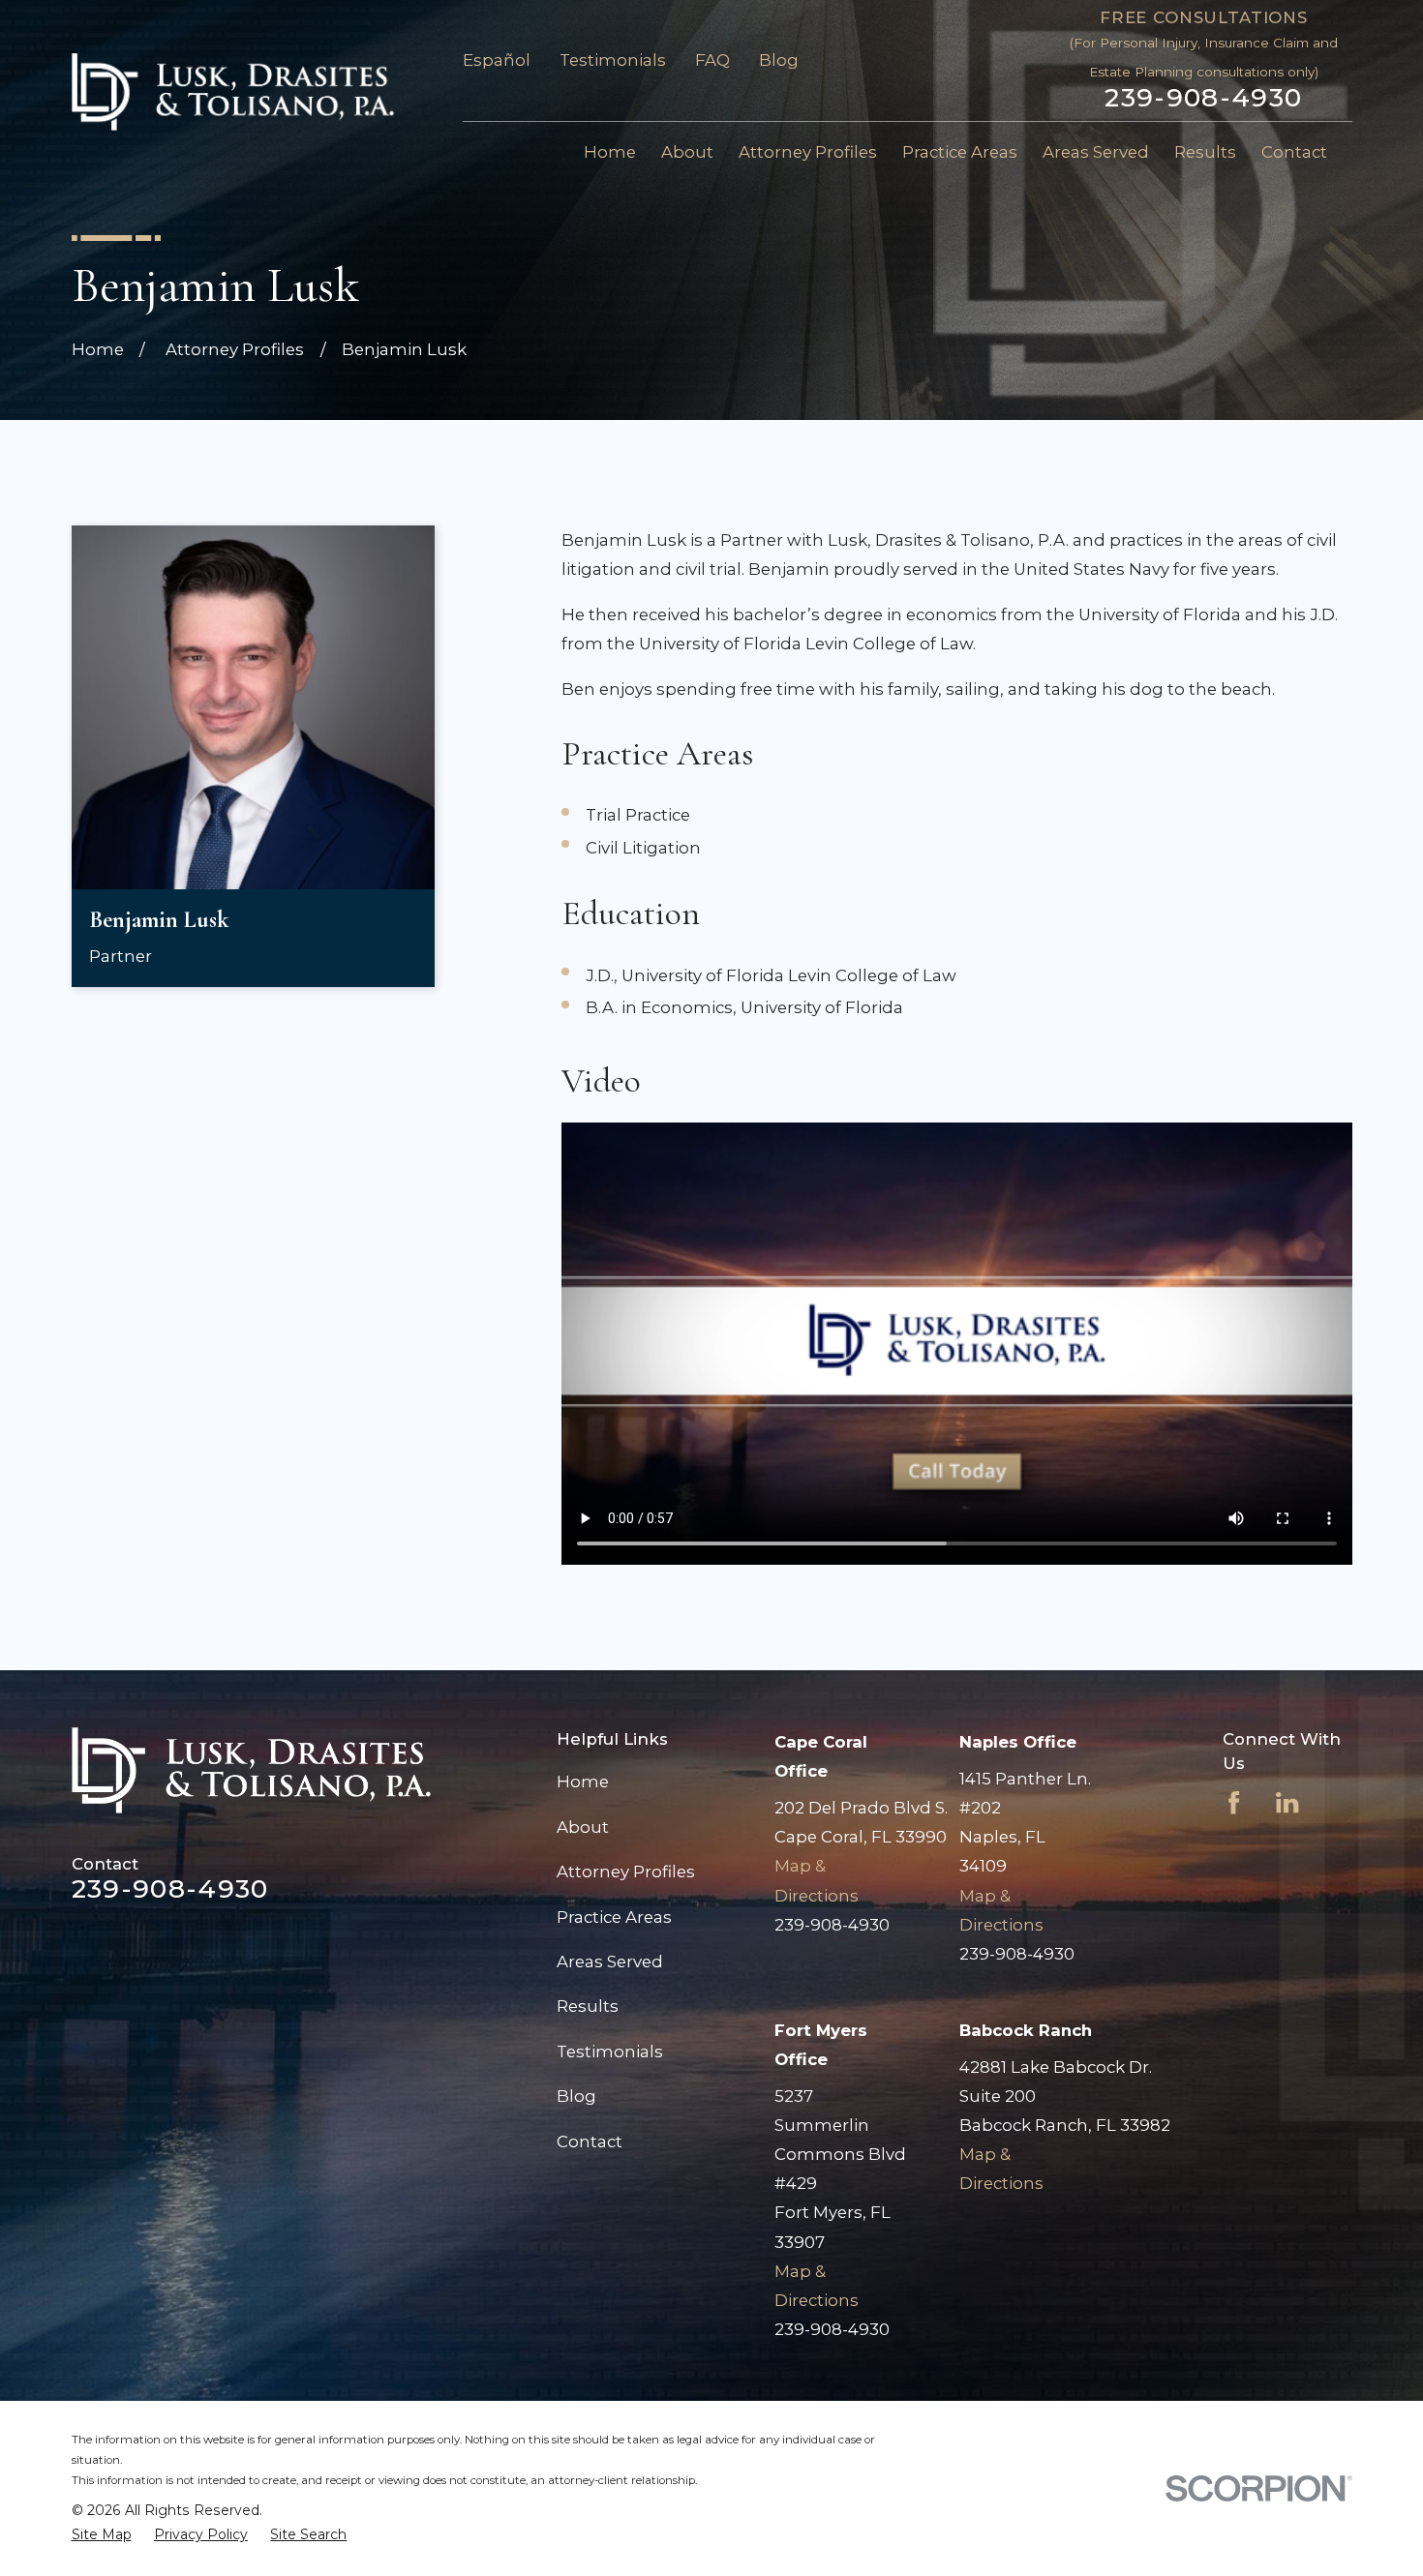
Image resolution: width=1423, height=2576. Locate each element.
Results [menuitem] (1205, 152)
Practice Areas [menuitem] (960, 152)
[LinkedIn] (1287, 1802)
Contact (590, 2142)
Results (588, 2006)
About (583, 1827)
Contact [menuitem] (1294, 152)
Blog (779, 60)
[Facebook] (1234, 1802)
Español (497, 60)
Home (583, 1782)
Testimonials (613, 60)
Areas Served (610, 1962)
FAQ (712, 60)
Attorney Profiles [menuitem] (808, 152)
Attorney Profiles (626, 1872)
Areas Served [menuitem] (1096, 152)
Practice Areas (614, 1917)
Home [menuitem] (610, 152)
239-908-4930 (1203, 98)
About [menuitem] (687, 152)
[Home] (233, 92)
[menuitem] (102, 2535)
